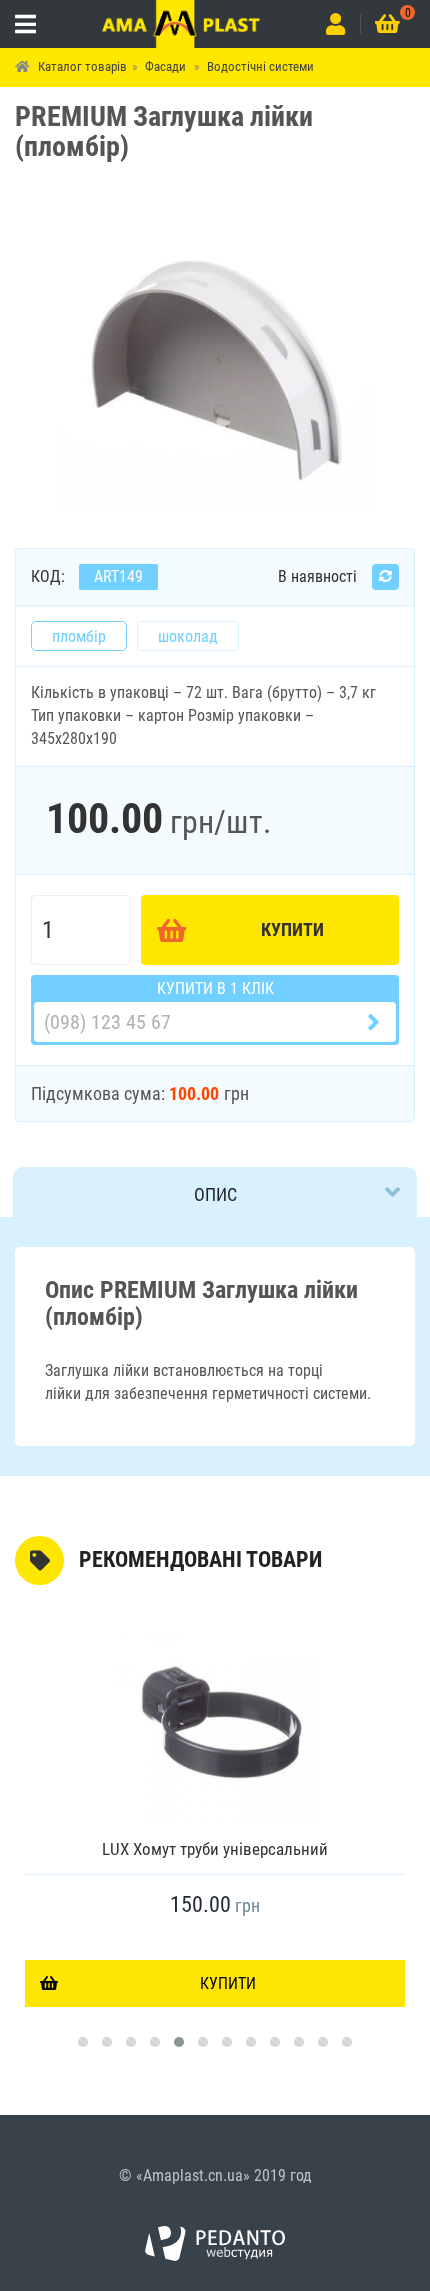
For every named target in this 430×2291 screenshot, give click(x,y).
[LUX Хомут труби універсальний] (215, 1725)
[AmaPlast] (181, 24)
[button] (83, 2042)
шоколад (188, 636)
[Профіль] (335, 24)
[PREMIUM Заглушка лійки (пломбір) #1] (215, 361)
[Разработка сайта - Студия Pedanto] (215, 2244)
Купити (292, 929)
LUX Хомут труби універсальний (215, 1849)
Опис (215, 1194)
